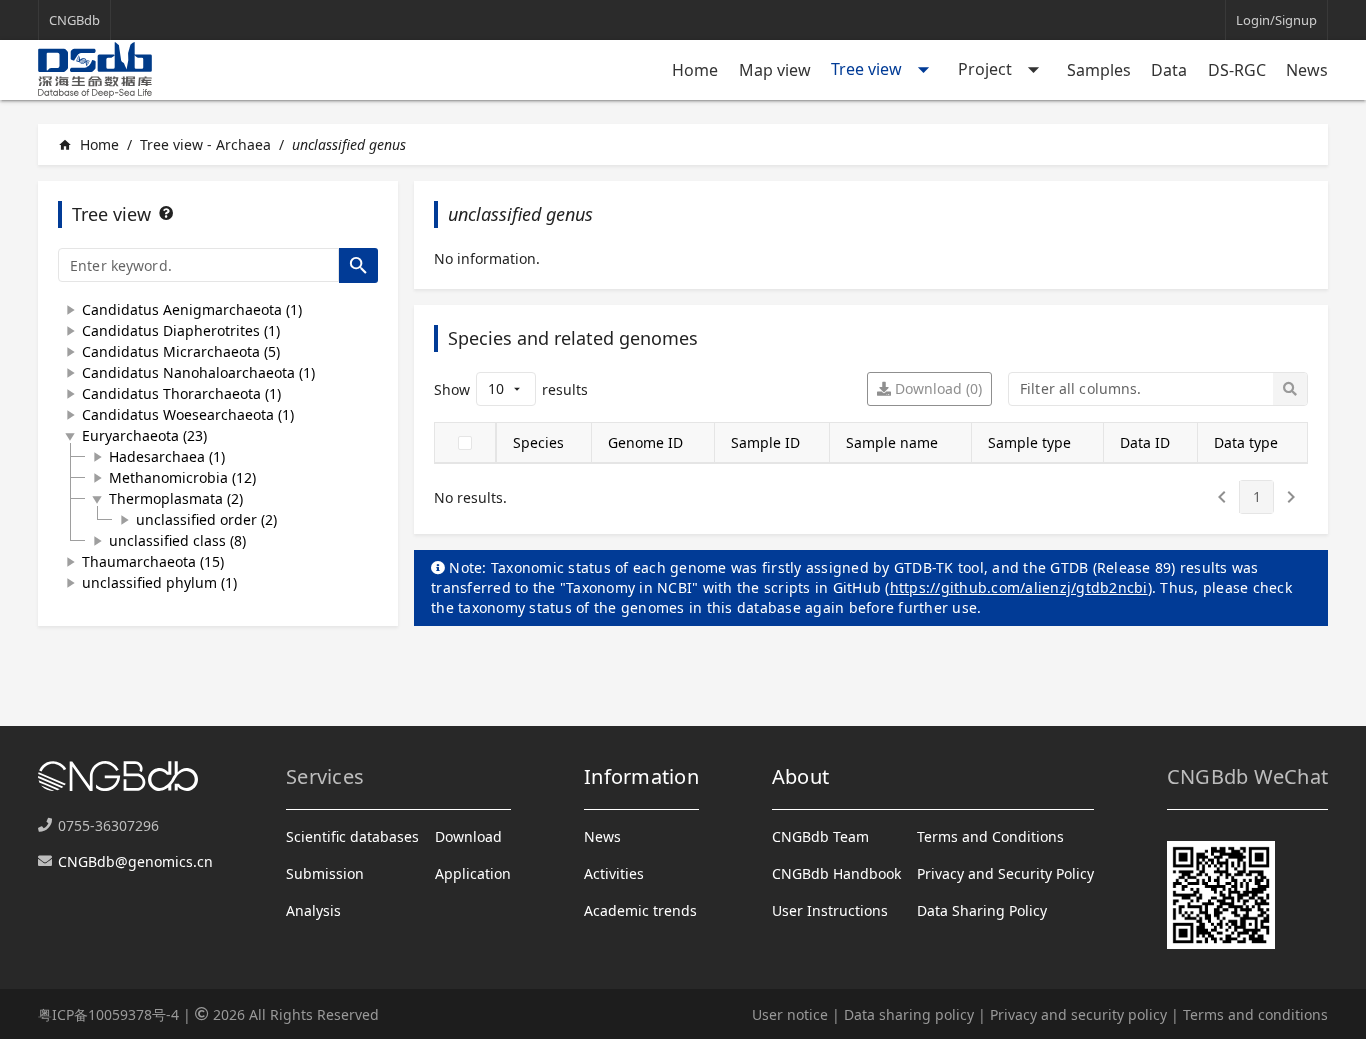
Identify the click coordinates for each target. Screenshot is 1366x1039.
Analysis (313, 910)
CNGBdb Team (820, 836)
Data (1169, 70)
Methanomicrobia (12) (182, 477)
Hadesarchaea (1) (167, 456)
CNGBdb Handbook (836, 873)
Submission (325, 873)
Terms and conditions (1255, 1014)
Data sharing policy (909, 1014)
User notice (790, 1014)
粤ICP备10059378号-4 (108, 1014)
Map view (775, 70)
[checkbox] (465, 443)
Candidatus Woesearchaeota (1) (188, 414)
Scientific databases (352, 836)
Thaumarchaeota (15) (153, 561)
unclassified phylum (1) (159, 582)
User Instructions (830, 910)
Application (473, 873)
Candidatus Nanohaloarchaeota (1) (198, 372)
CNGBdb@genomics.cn (135, 861)
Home (695, 70)
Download (468, 836)
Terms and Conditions (990, 836)
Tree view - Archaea (205, 144)
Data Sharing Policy (982, 910)
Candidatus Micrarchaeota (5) (181, 351)
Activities (614, 873)
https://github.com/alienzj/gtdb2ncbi (1019, 587)
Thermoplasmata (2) (176, 498)
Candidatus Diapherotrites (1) (181, 330)
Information (641, 776)
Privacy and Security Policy (1005, 873)
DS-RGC (1237, 70)
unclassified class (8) (177, 540)
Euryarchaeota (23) (144, 435)
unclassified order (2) (206, 519)
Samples (1099, 70)
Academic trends (640, 910)
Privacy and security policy (1078, 1014)
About (800, 776)
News (1307, 70)
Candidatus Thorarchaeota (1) (181, 393)
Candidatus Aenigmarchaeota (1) (192, 309)
